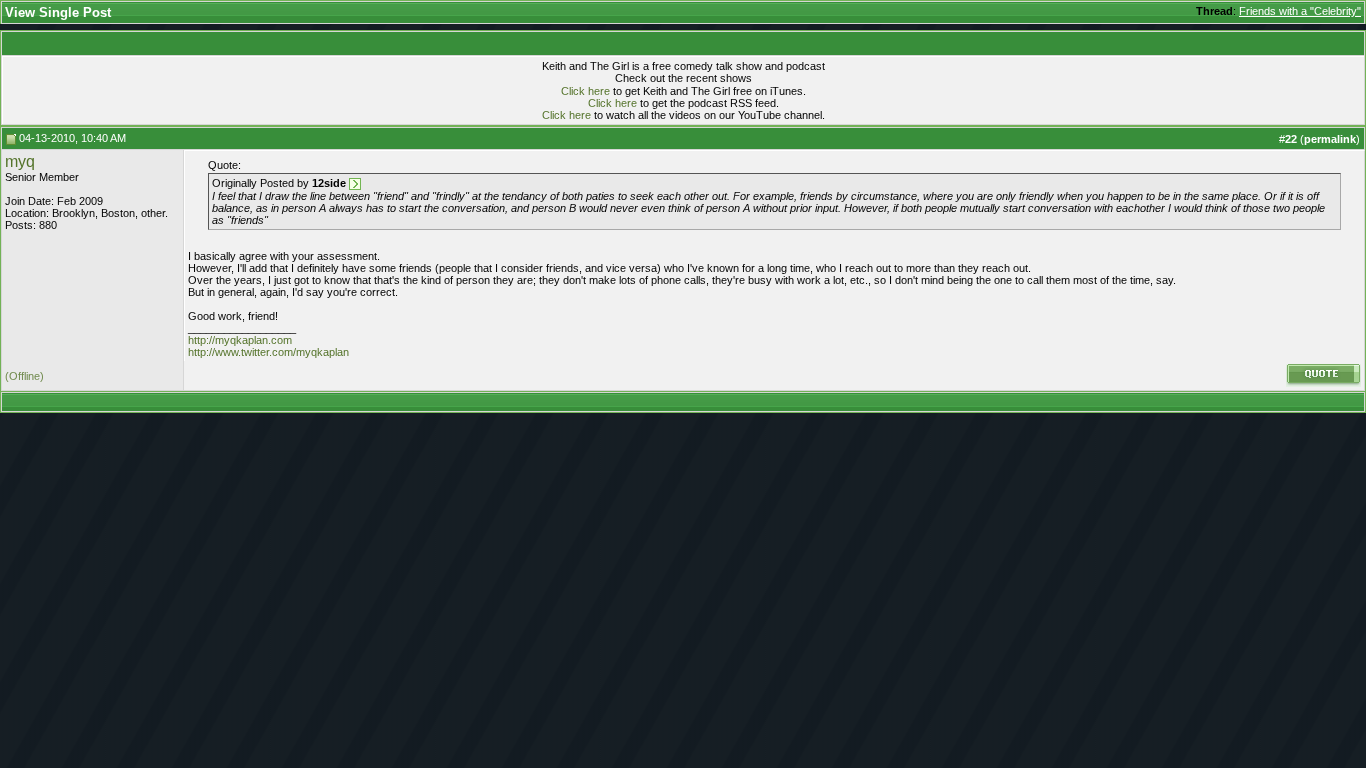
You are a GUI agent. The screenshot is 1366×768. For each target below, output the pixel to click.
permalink (1330, 139)
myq (20, 161)
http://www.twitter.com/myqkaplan (268, 352)
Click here (585, 91)
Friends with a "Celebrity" (1300, 11)
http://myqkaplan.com (240, 340)
